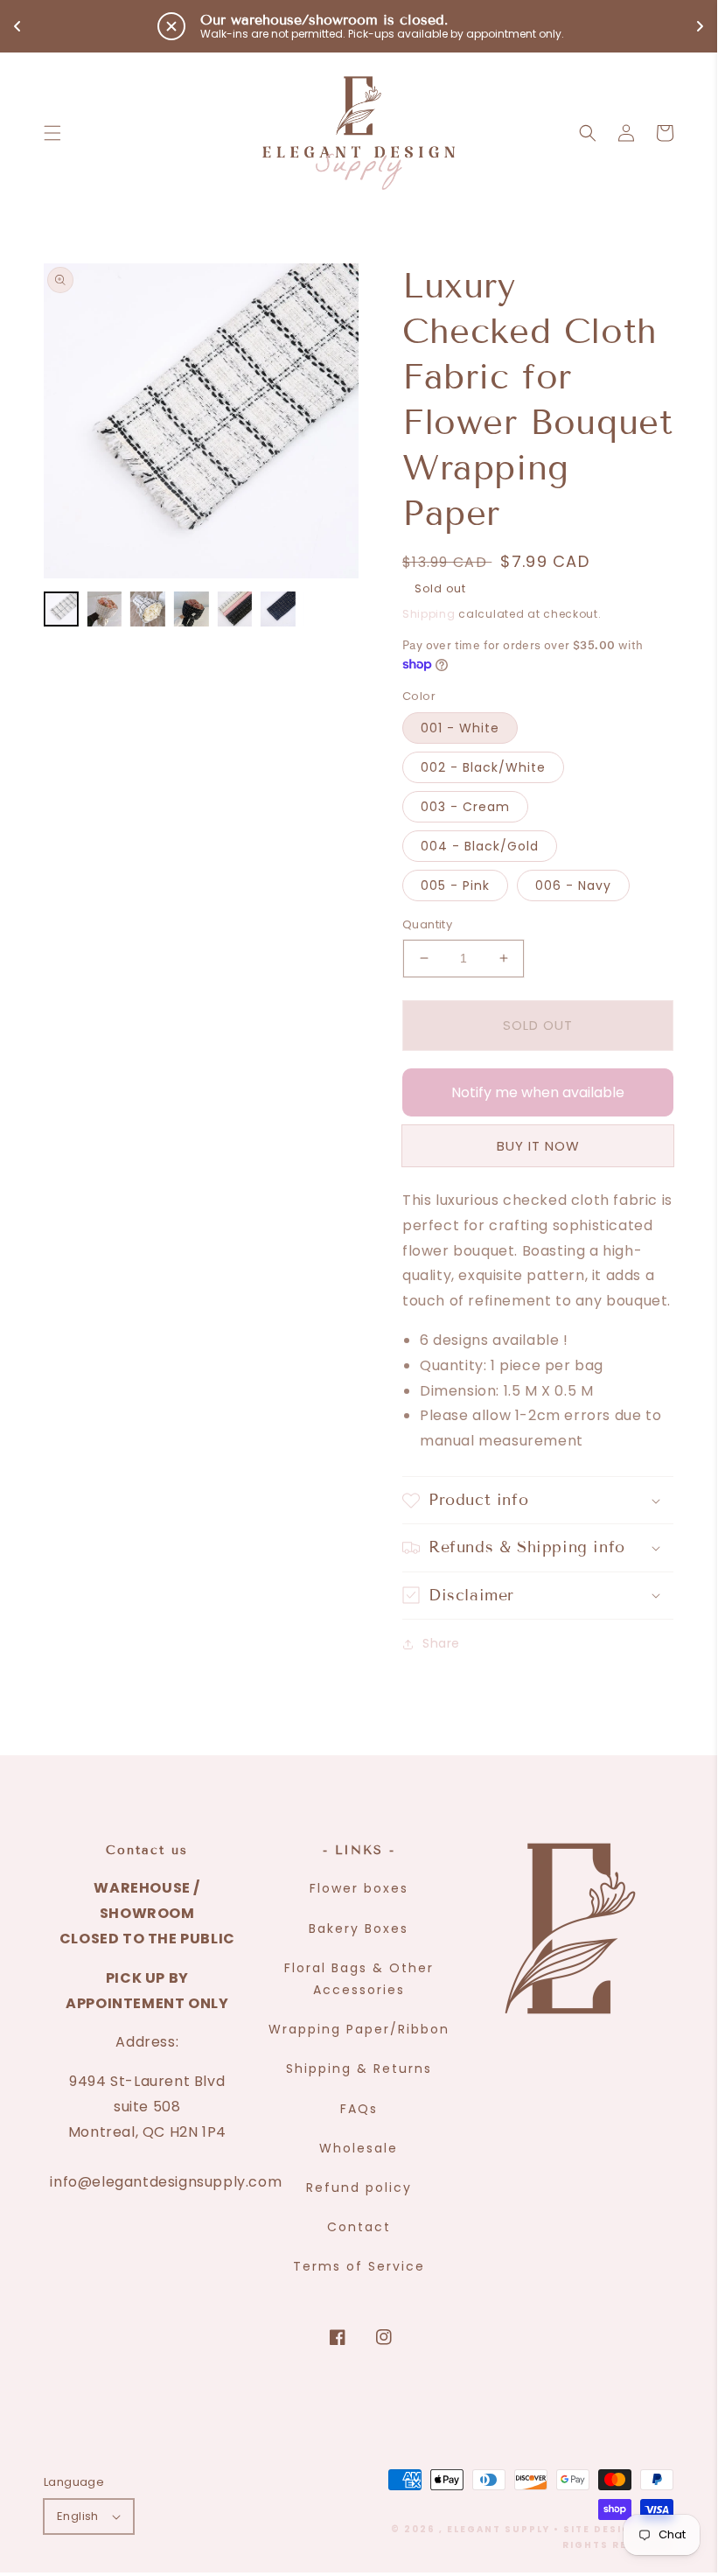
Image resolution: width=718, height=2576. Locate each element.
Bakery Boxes (359, 1928)
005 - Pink (455, 885)
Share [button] (441, 1643)
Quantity (427, 924)
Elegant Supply (498, 2529)
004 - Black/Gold (480, 846)
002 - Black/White (483, 767)
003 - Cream (465, 807)
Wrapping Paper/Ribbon (359, 2029)
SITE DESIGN (602, 2529)
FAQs (359, 2109)
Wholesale (359, 2148)
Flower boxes (359, 1888)
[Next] (332, 421)
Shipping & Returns (359, 2068)
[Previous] (70, 421)
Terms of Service (359, 2266)
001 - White (460, 728)
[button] (52, 133)
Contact (359, 2227)
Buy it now (538, 1146)
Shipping (429, 614)
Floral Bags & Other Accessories (359, 1979)
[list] (201, 421)
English (78, 2516)
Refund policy (359, 2187)
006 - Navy (573, 885)
